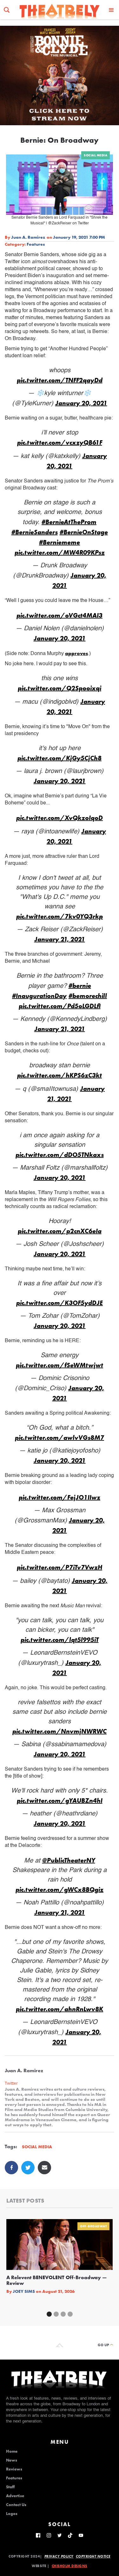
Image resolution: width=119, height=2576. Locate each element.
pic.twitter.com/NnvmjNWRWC (60, 1731)
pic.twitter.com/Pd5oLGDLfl (60, 1006)
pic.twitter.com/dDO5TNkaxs (60, 1155)
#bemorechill (88, 996)
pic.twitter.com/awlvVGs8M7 (60, 1438)
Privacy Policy (59, 2556)
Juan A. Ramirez (28, 237)
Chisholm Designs (69, 2566)
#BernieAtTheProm (69, 522)
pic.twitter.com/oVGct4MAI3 (60, 615)
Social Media (96, 155)
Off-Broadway (93, 2226)
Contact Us (16, 2505)
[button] (111, 10)
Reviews (14, 2469)
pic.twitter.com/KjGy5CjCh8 (60, 758)
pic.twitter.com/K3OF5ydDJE (60, 1303)
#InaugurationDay (39, 996)
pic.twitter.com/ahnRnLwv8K (60, 2009)
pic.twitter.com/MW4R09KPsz (60, 552)
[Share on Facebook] (11, 2168)
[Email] (44, 2168)
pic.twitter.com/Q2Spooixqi (60, 688)
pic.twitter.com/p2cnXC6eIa (60, 1231)
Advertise (15, 2496)
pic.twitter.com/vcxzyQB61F (60, 442)
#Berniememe (60, 542)
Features (36, 244)
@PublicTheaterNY (69, 1860)
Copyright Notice (93, 2556)
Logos (12, 2514)
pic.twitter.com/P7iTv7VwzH (60, 1567)
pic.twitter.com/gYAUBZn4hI (60, 1800)
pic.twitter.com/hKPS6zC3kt (60, 1075)
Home (12, 2451)
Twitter (11, 2083)
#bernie (80, 986)
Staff (10, 2487)
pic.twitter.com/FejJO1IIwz (60, 1497)
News (12, 2460)
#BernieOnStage (84, 532)
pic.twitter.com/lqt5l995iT (60, 1640)
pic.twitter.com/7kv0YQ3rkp (60, 916)
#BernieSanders (35, 532)
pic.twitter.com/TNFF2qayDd (60, 380)
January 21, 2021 (60, 939)
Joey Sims (24, 2291)
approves (76, 653)
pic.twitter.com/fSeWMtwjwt (60, 1365)
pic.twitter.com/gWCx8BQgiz (60, 1889)
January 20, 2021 (81, 403)
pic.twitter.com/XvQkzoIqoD (60, 818)
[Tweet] (28, 2168)
